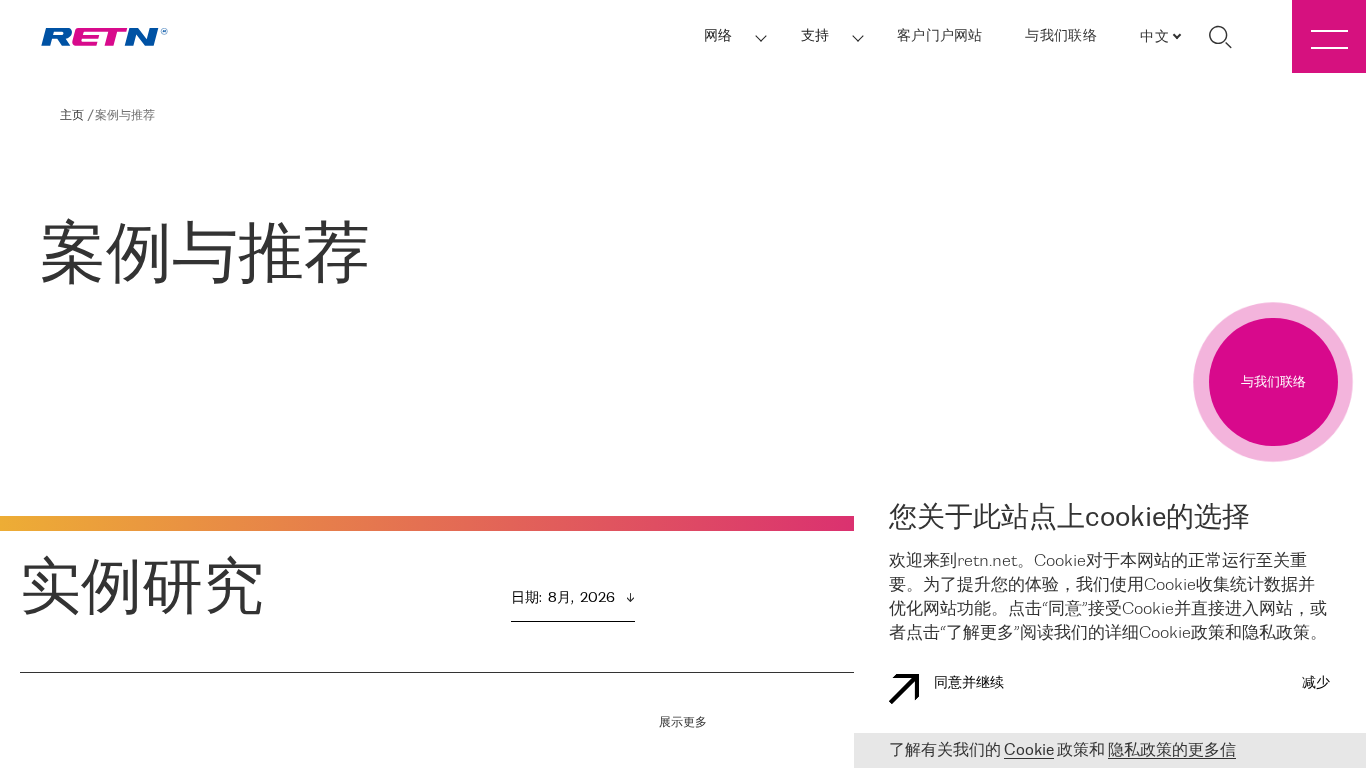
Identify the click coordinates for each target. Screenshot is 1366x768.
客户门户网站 (940, 36)
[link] (104, 37)
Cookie (1029, 750)
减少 (1316, 683)
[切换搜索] (1220, 37)
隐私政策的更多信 (1172, 750)
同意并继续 (969, 683)
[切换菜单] (1329, 36)
